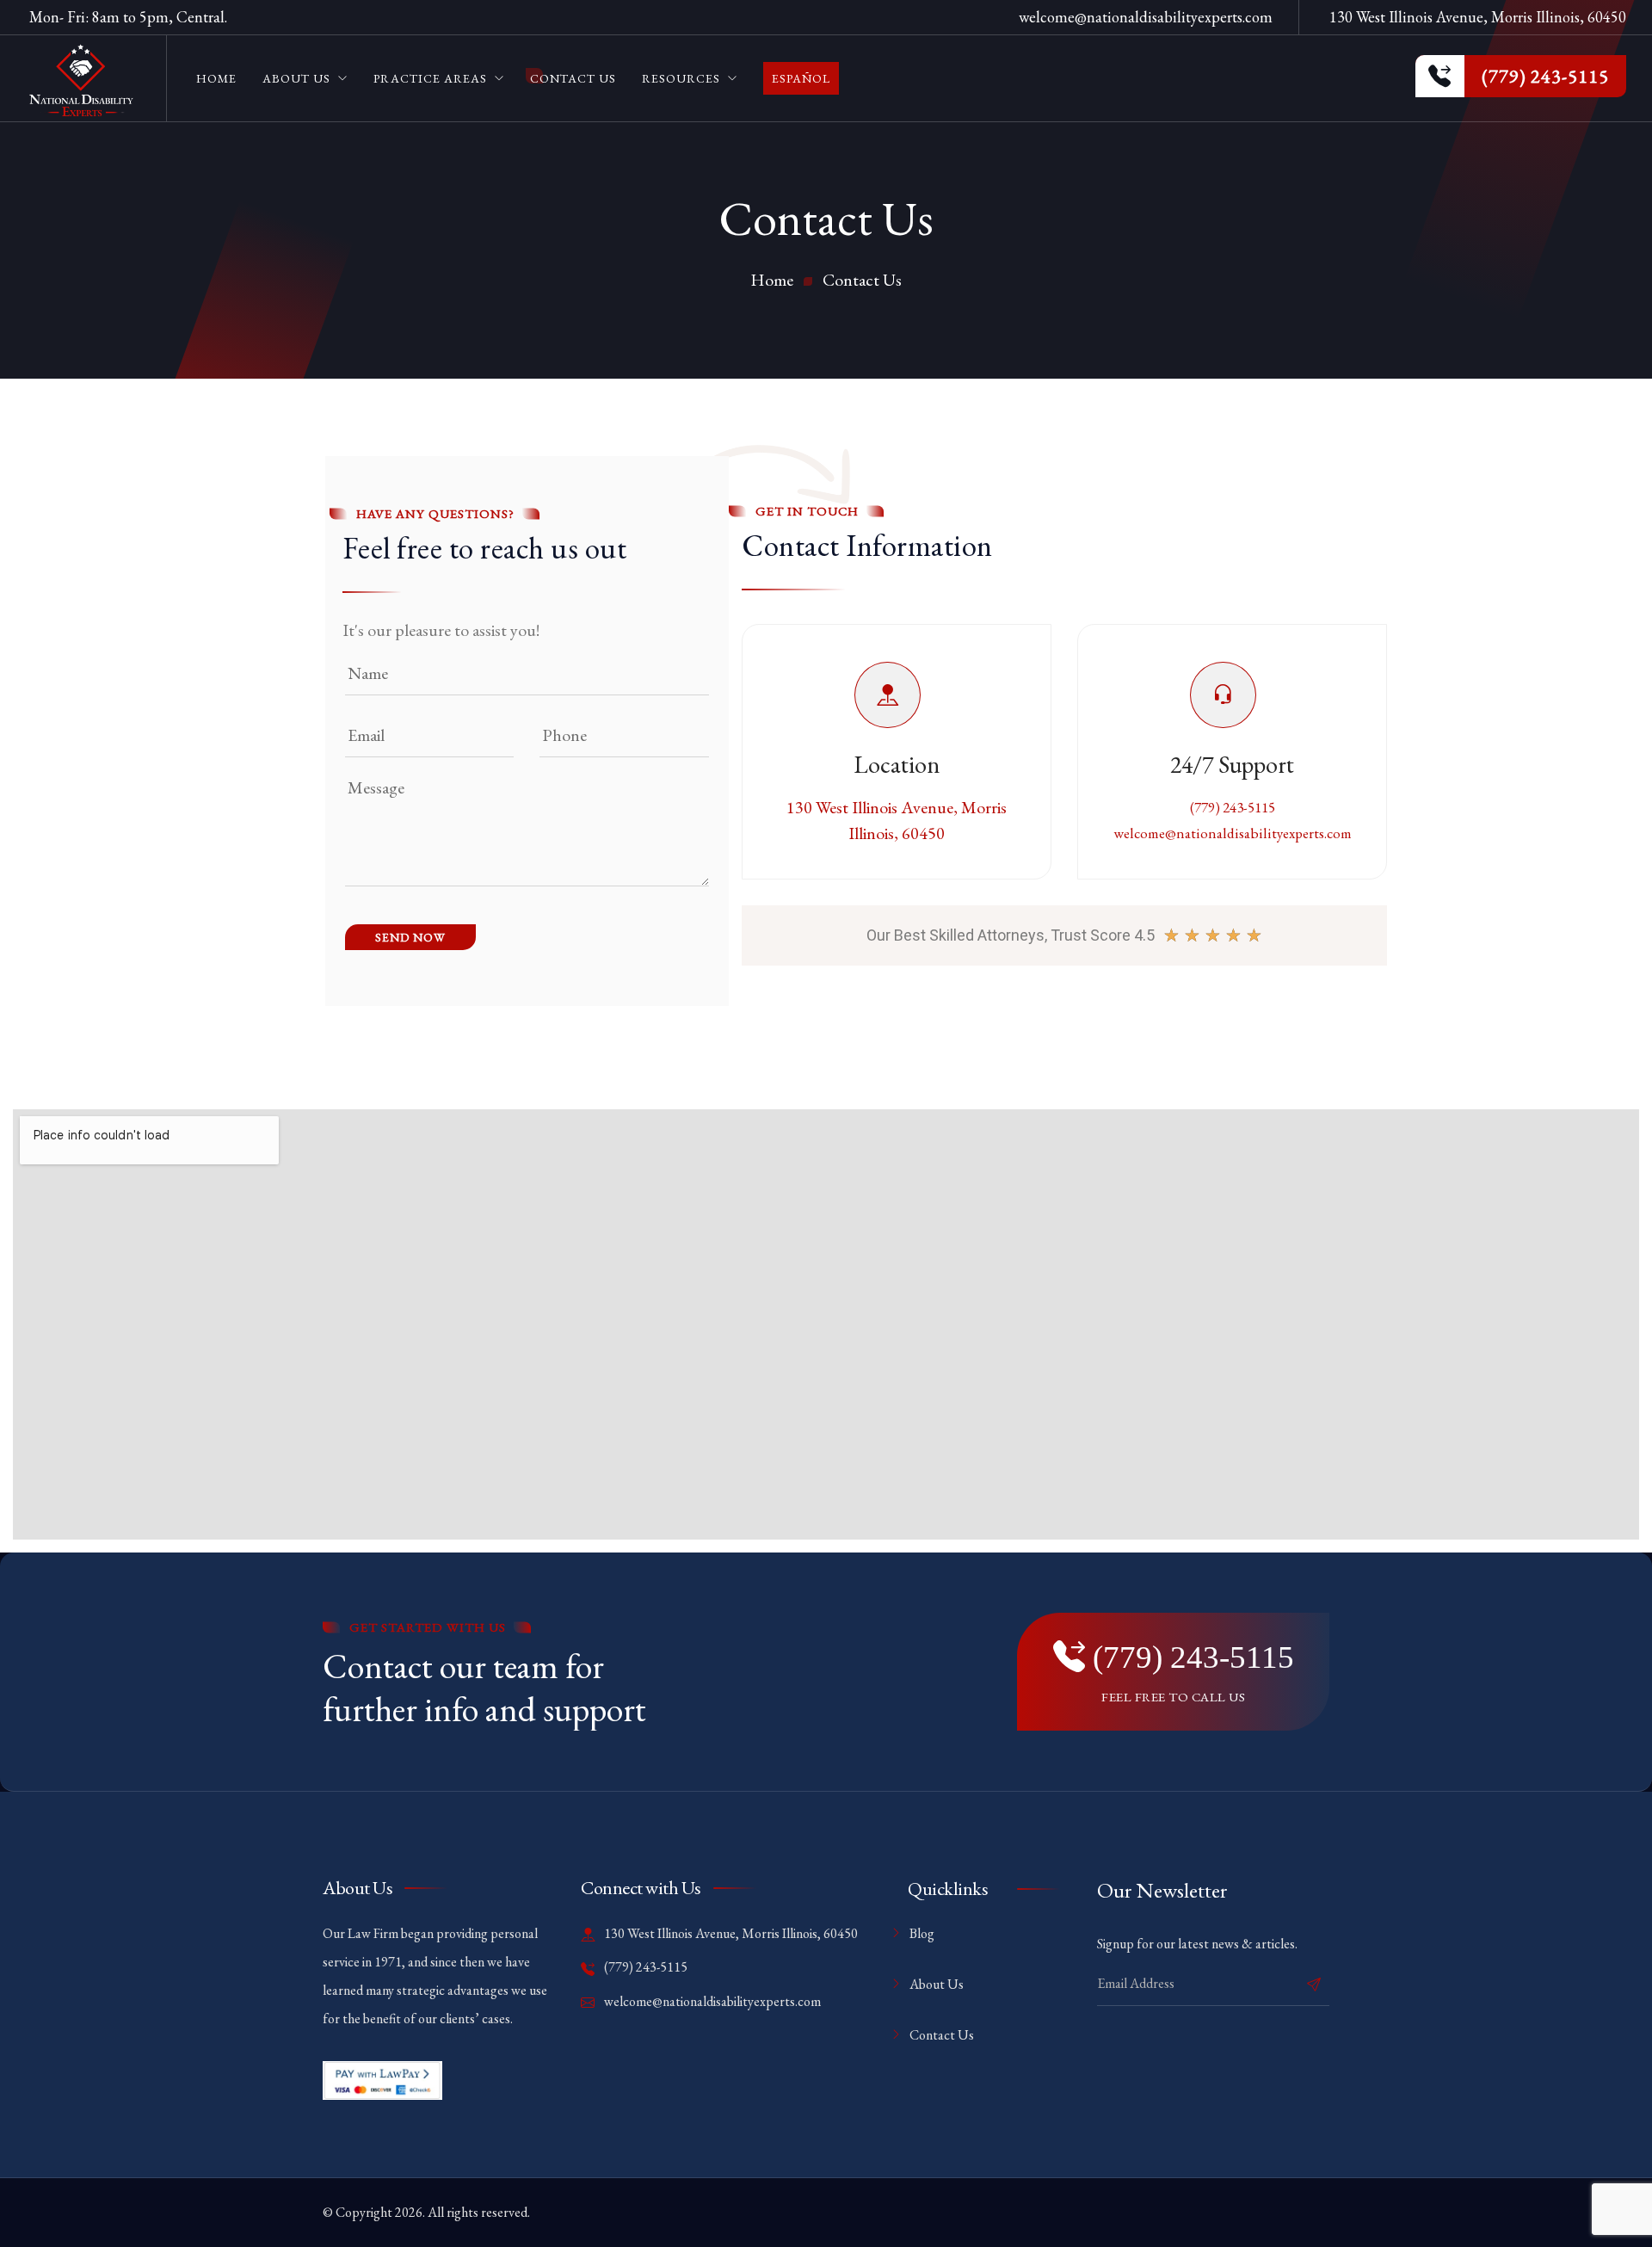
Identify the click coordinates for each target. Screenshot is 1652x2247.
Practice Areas (430, 78)
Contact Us (573, 78)
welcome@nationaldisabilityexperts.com (1146, 17)
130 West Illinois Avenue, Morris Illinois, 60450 (730, 1933)
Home (216, 78)
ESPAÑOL (801, 78)
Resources (681, 78)
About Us (296, 78)
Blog (922, 1933)
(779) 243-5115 (1233, 807)
